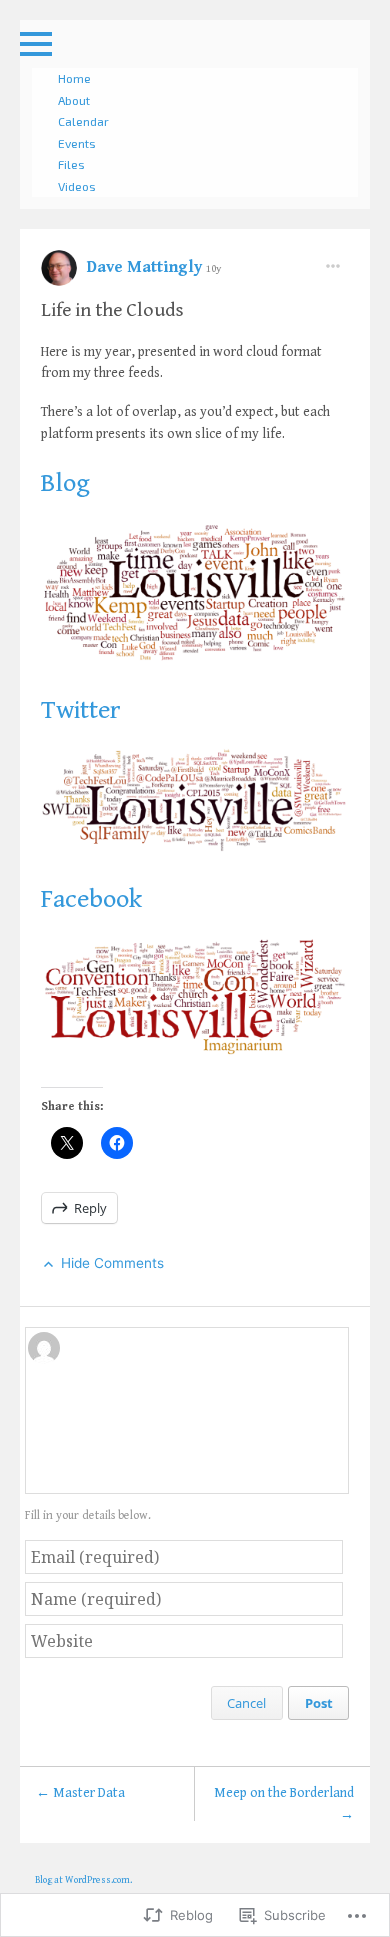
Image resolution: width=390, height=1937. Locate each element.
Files (71, 164)
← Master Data (80, 1793)
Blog (65, 483)
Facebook (91, 899)
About (74, 100)
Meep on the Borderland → (284, 1804)
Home (74, 78)
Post (319, 1703)
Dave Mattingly (146, 267)
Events (77, 143)
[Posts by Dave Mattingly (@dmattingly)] (59, 275)
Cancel (246, 1703)
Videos (77, 186)
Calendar (83, 121)
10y (213, 268)
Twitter (81, 710)
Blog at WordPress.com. (83, 1880)
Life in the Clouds (112, 310)
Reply (90, 1208)
